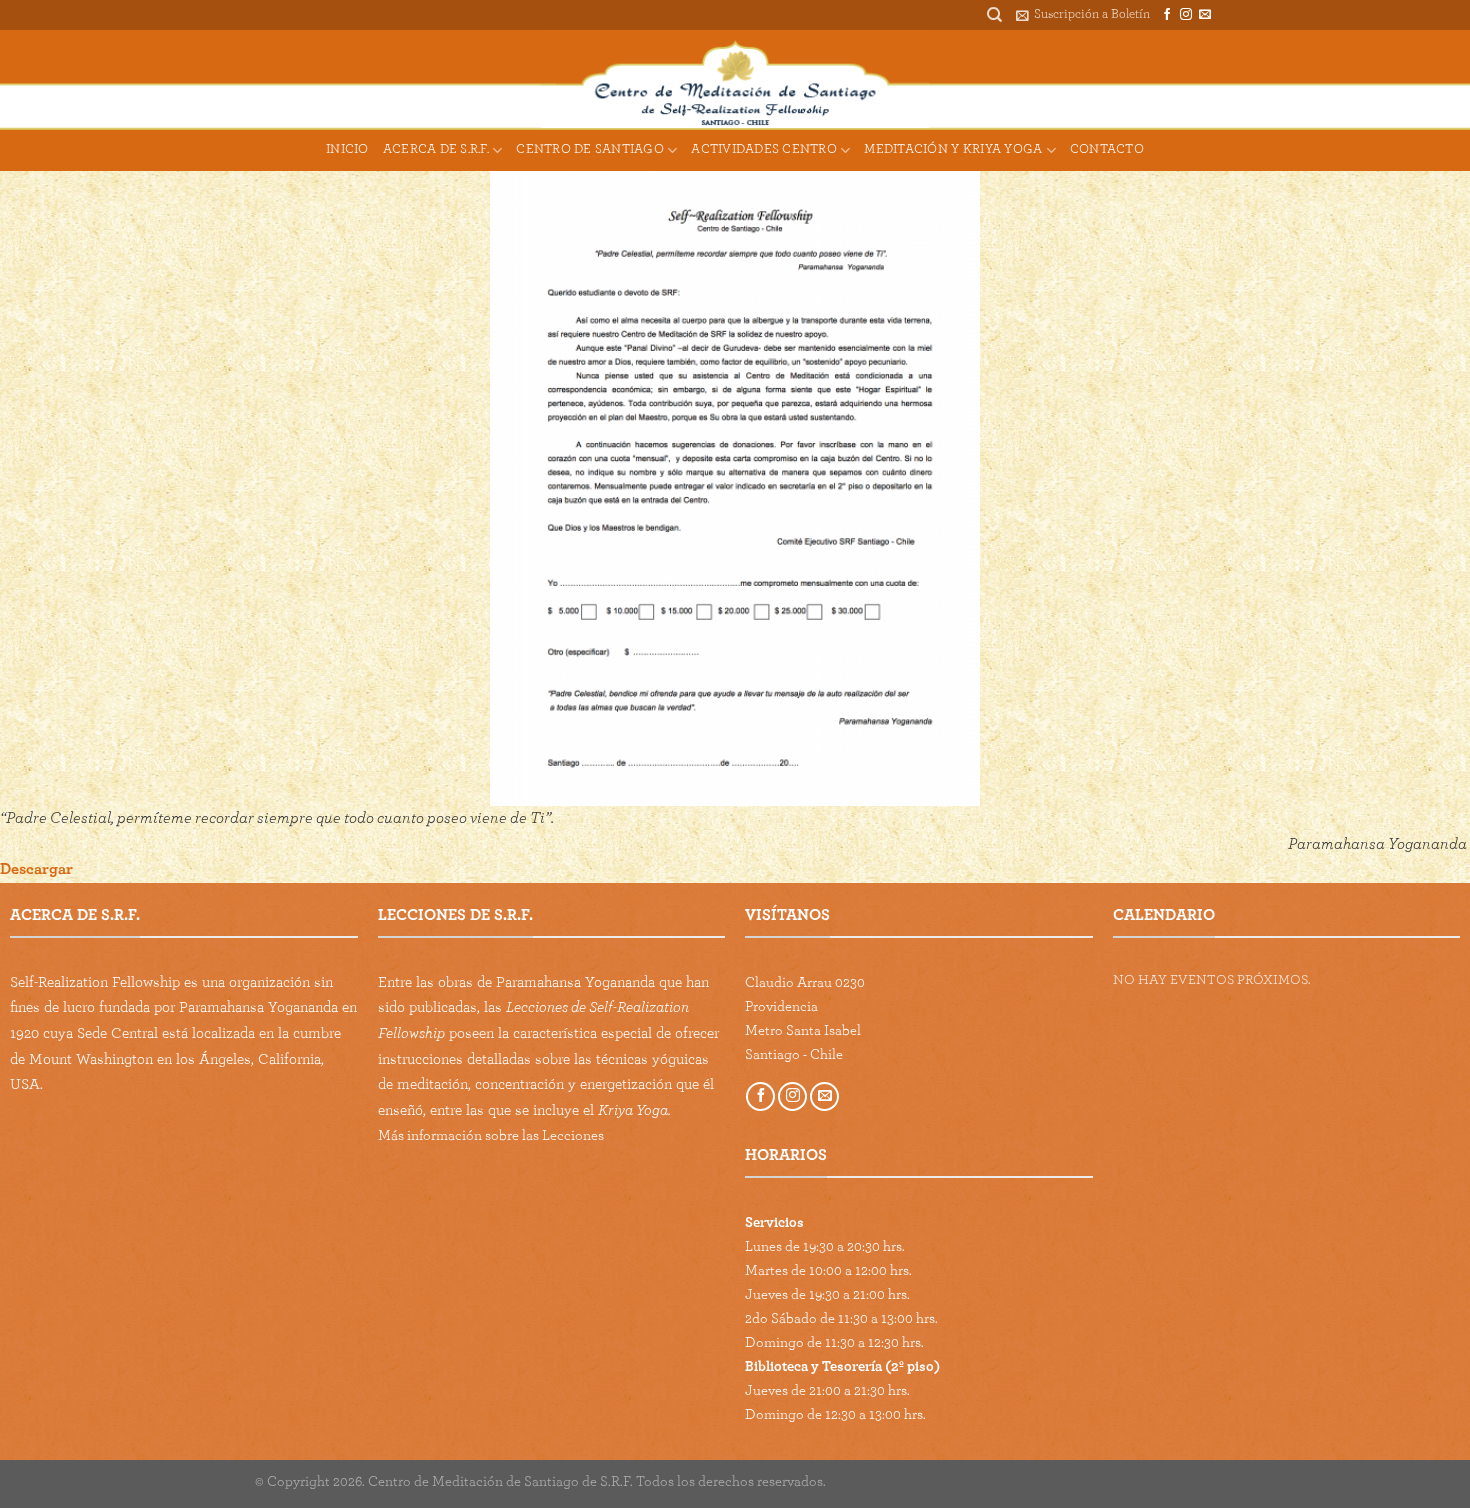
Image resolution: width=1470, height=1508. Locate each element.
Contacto (1107, 149)
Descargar (36, 869)
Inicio (347, 149)
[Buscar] (994, 15)
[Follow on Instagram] (1186, 15)
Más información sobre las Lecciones (491, 1135)
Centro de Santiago (590, 149)
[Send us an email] (1205, 15)
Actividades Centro (764, 149)
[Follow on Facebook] (1167, 15)
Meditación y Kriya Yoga (953, 149)
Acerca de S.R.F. (436, 149)
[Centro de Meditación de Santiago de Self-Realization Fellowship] (735, 80)
